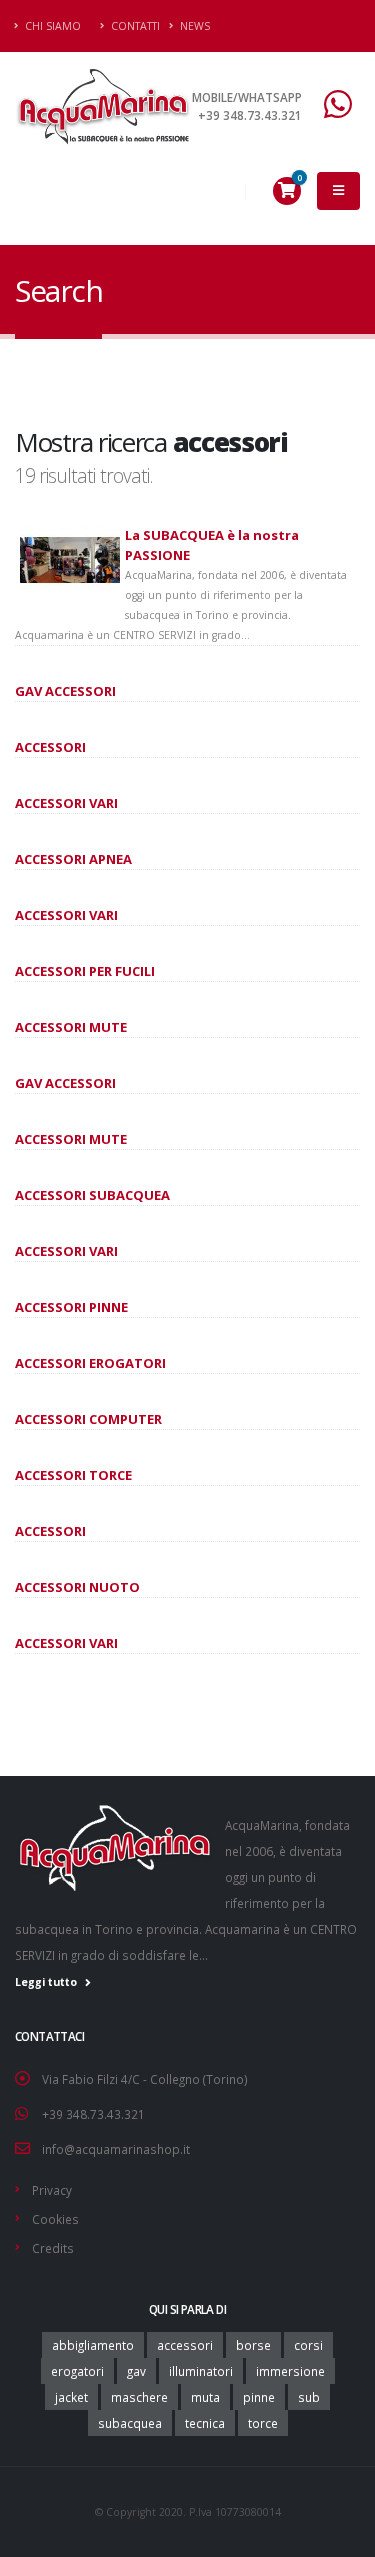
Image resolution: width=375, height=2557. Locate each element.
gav (136, 2371)
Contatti (134, 26)
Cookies (55, 2219)
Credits (53, 2248)
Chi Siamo (51, 26)
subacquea (130, 2423)
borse (253, 2345)
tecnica (205, 2423)
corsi (308, 2345)
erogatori (77, 2371)
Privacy (52, 2190)
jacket (71, 2397)
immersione (290, 2371)
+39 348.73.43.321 (93, 2114)
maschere (139, 2397)
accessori (185, 2345)
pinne (259, 2397)
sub (309, 2397)
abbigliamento (93, 2345)
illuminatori (201, 2371)
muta (205, 2397)
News (193, 26)
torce (263, 2423)
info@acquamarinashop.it (116, 2149)
